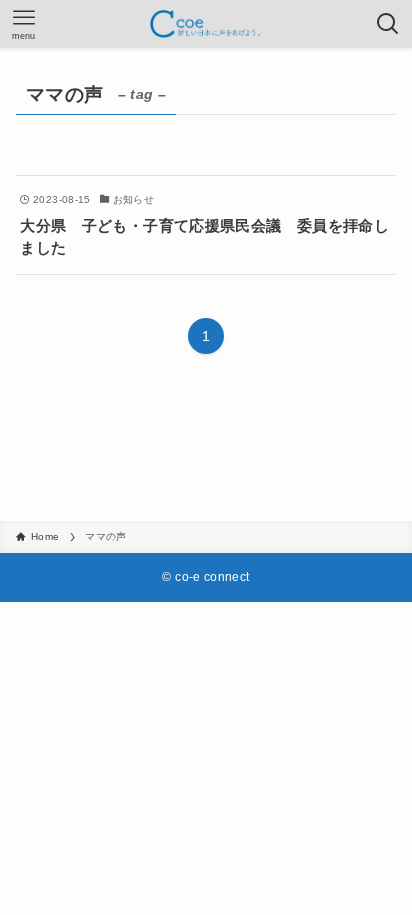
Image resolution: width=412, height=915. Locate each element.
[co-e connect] (206, 24)
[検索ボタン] (388, 24)
